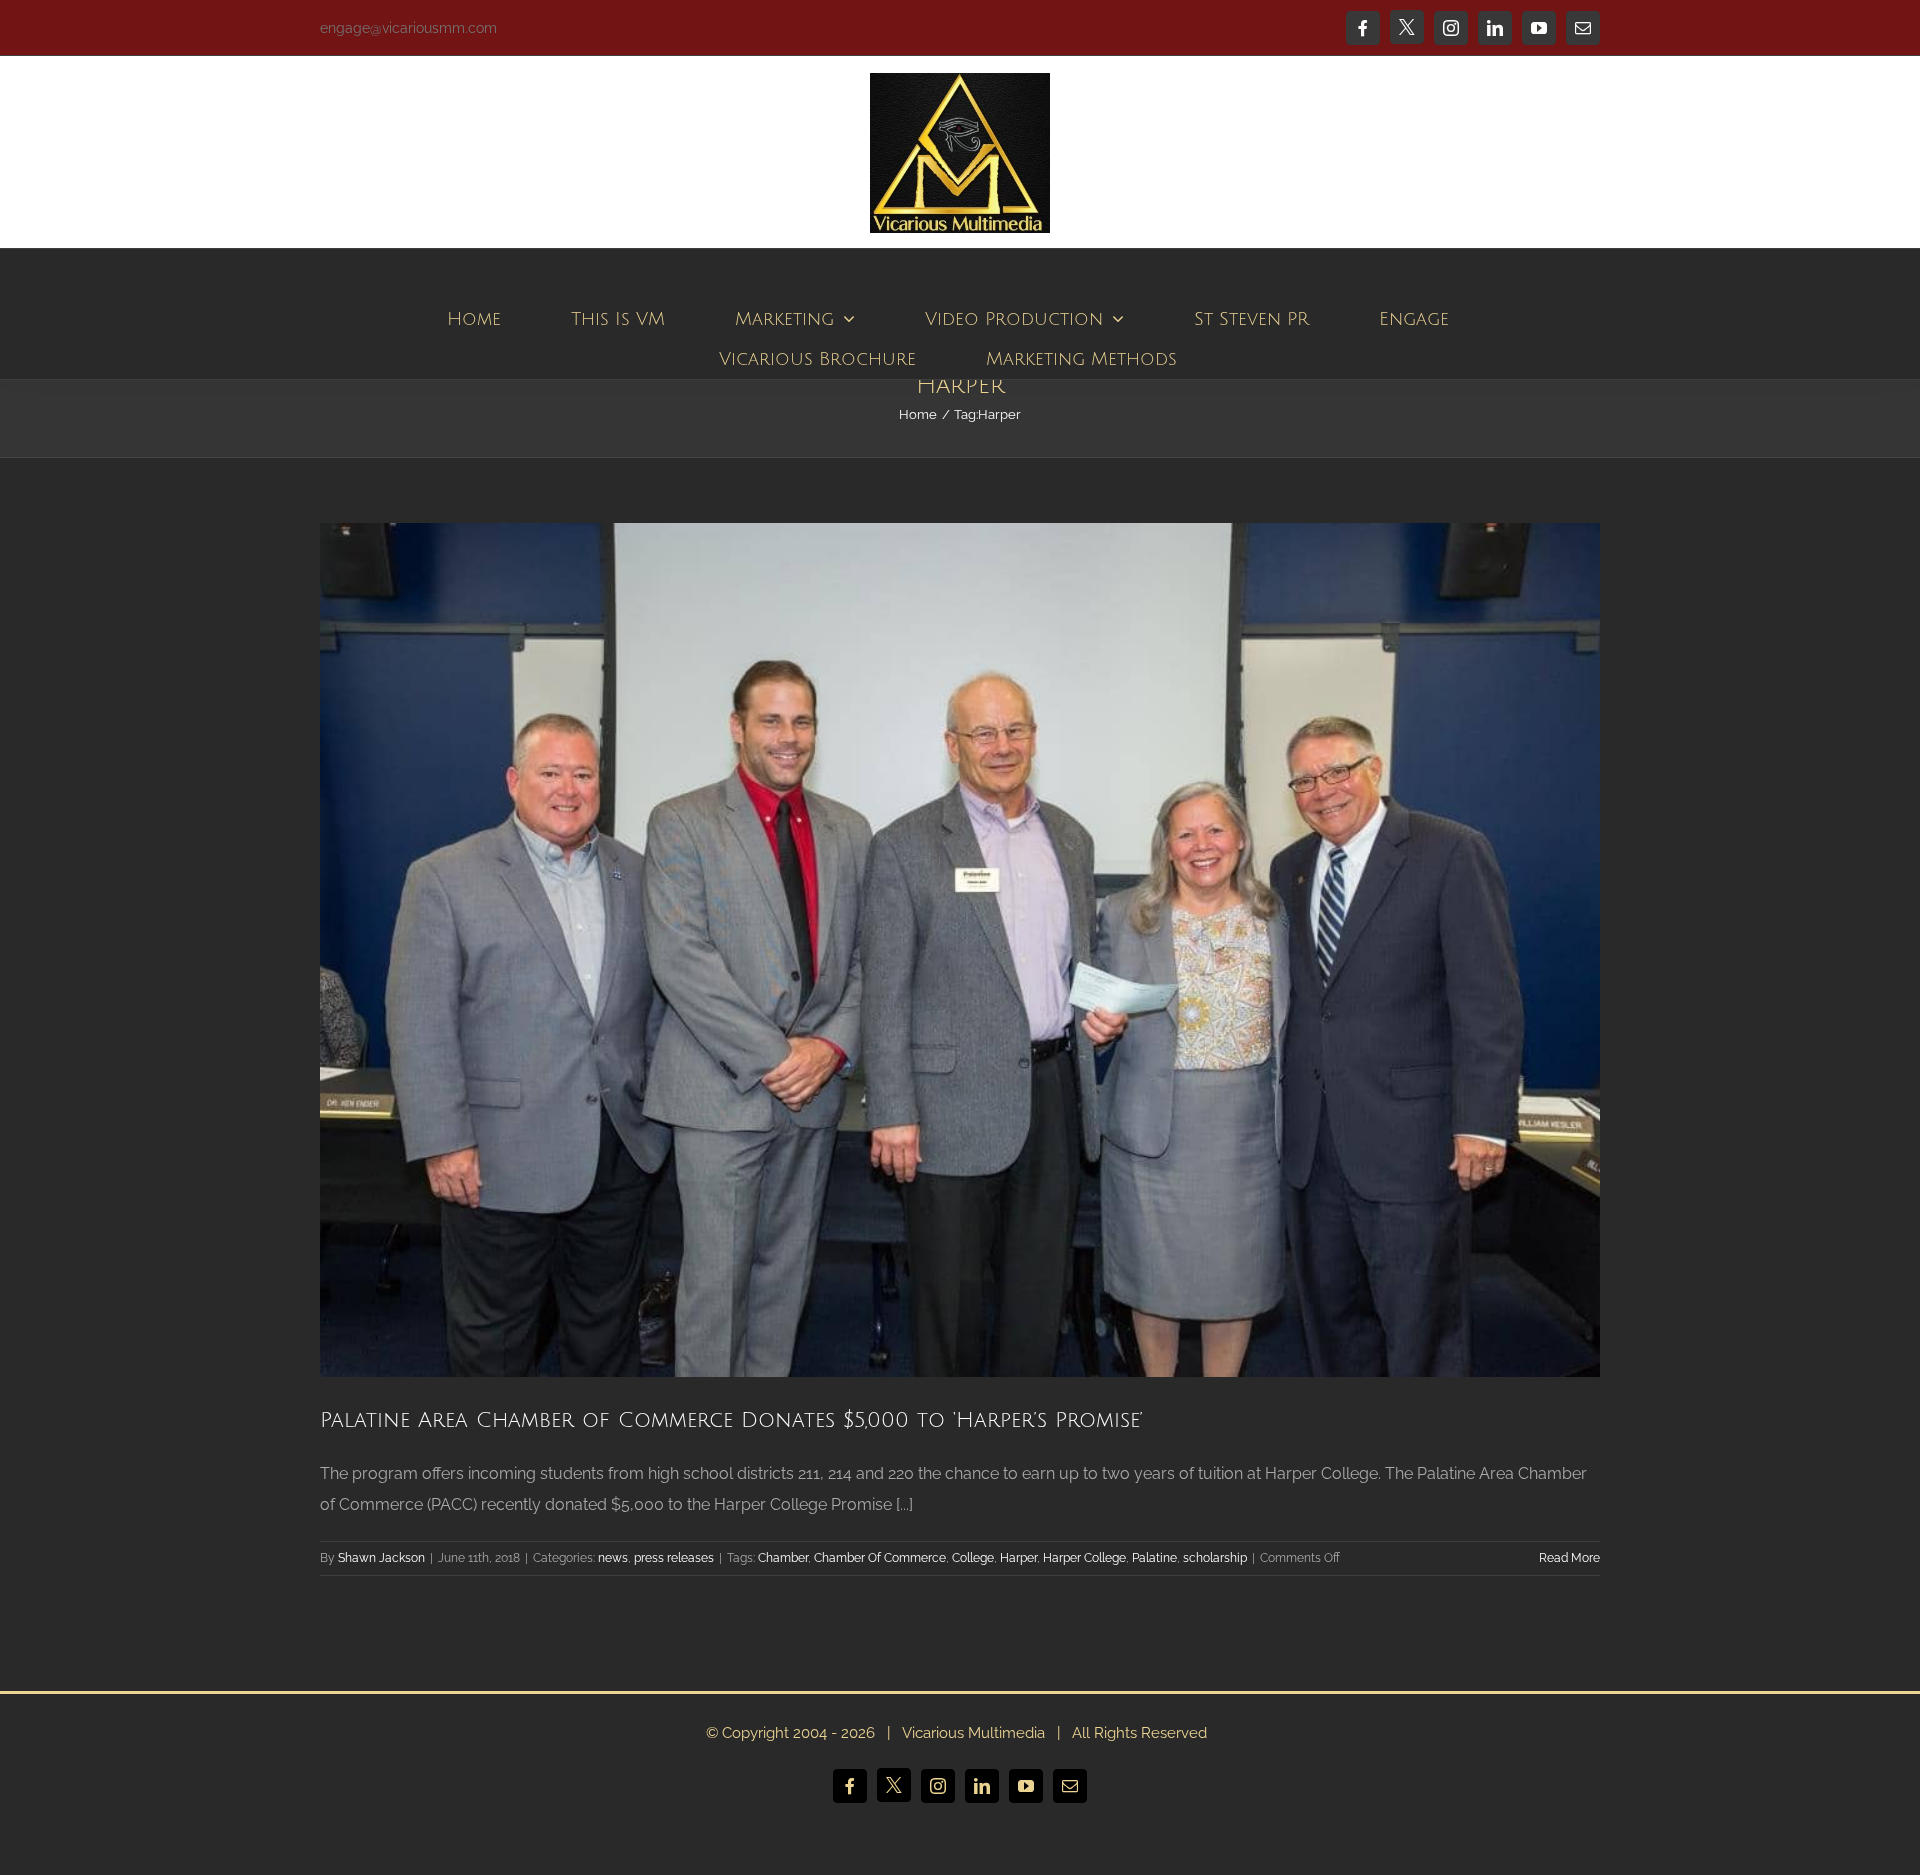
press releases (674, 1558)
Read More (1569, 1558)
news (613, 1558)
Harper (1018, 1558)
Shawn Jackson (381, 1558)
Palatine (1154, 1558)
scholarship (1215, 1558)
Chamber (783, 1558)
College (973, 1558)
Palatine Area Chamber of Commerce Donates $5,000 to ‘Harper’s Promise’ (731, 1420)
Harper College (1084, 1558)
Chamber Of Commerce (880, 1558)
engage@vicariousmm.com (408, 28)
